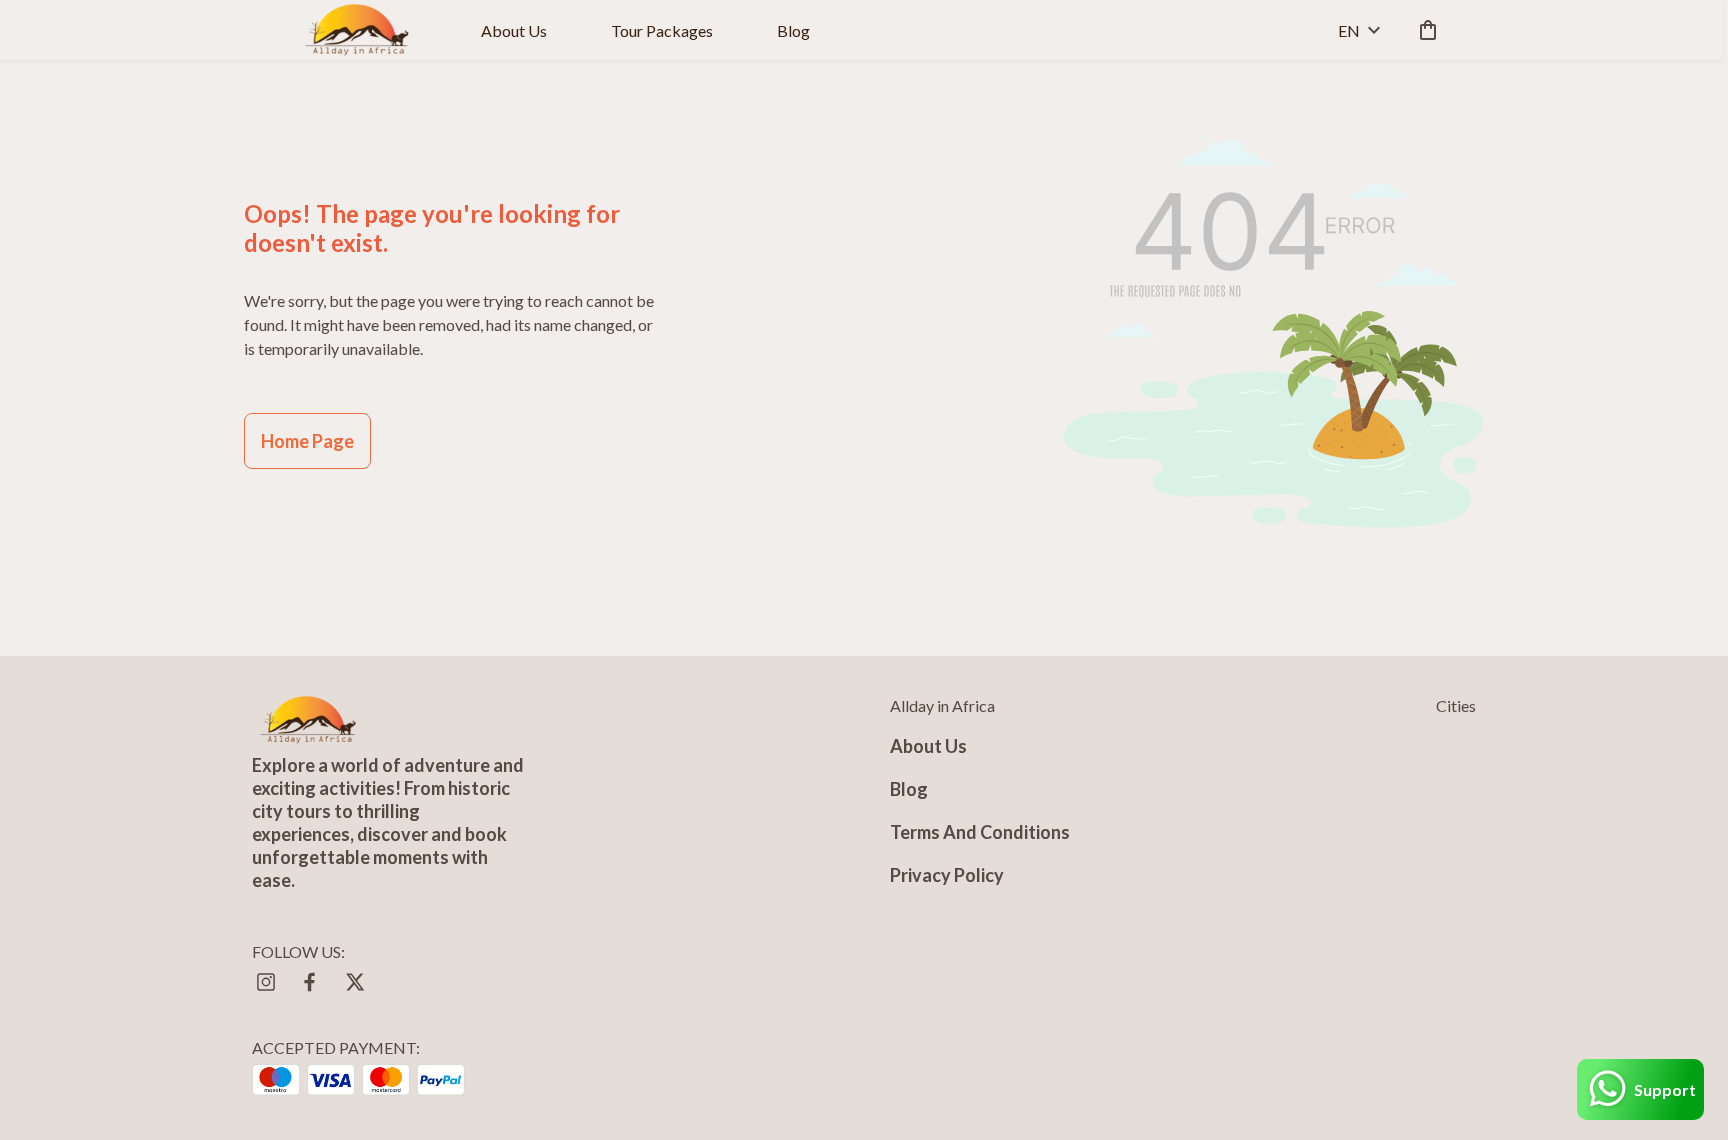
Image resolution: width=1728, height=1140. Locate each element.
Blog (793, 30)
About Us (514, 30)
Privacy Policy (947, 875)
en (1349, 30)
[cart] (1424, 30)
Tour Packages (662, 30)
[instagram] (266, 982)
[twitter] (354, 982)
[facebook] (310, 982)
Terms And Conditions (980, 832)
